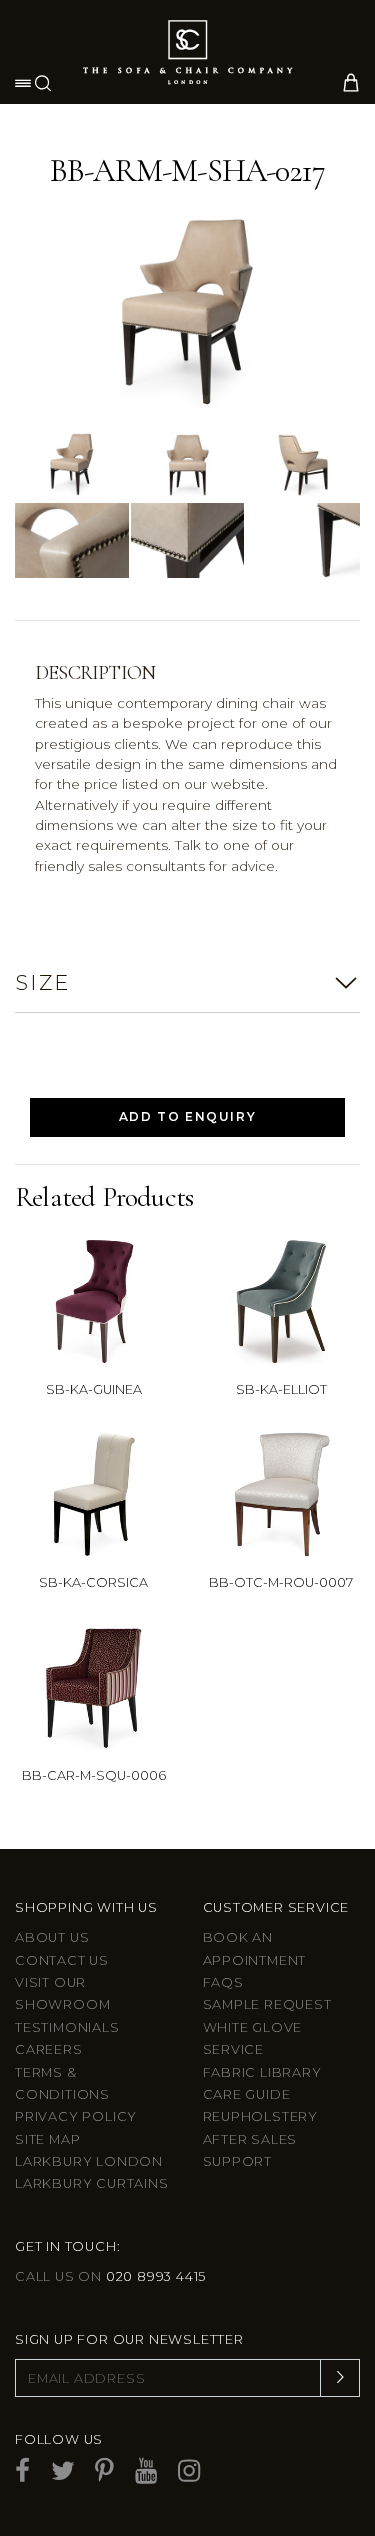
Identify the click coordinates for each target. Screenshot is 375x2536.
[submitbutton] (340, 2378)
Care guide (247, 2094)
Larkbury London (89, 2161)
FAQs (223, 1982)
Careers (49, 2049)
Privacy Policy (76, 2116)
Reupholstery (261, 2116)
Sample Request (267, 2004)
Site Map (47, 2139)
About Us (52, 1937)
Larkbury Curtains (92, 2183)
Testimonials (67, 2027)
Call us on (110, 2276)
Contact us (62, 1960)
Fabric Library (262, 2072)
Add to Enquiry (187, 1116)
